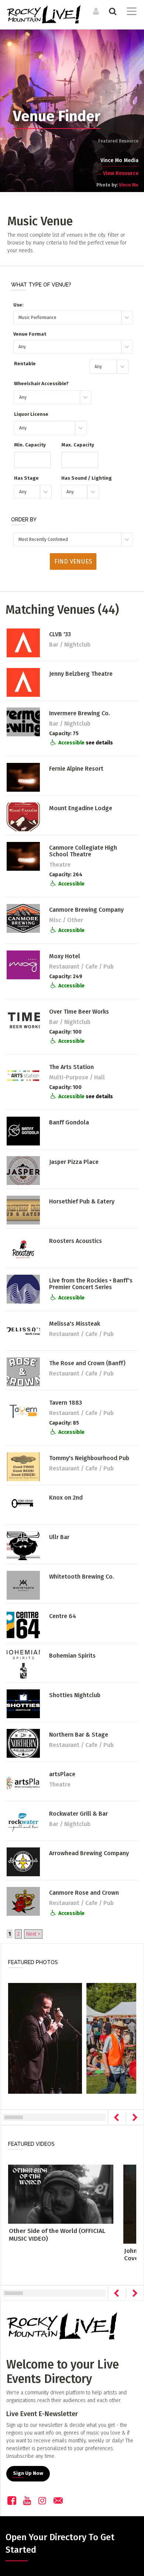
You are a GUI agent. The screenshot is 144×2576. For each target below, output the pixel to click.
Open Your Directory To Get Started (60, 2544)
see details (99, 743)
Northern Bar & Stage (79, 1735)
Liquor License (31, 414)
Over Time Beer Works (79, 1012)
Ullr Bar (59, 1537)
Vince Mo (129, 185)
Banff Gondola (69, 1122)
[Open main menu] (130, 12)
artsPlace (62, 1774)
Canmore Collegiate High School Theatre (83, 851)
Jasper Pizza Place (74, 1162)
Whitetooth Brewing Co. (82, 1577)
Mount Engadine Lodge (81, 808)
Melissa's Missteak (75, 1324)
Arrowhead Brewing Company (89, 1853)
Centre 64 (63, 1616)
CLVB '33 (60, 634)
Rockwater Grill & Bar (78, 1814)
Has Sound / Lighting (87, 478)
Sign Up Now (28, 2473)
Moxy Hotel (65, 956)
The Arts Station (71, 1067)
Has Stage (26, 478)
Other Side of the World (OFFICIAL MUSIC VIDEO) (57, 2235)
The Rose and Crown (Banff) (87, 1363)
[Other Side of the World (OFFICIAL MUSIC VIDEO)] (61, 2194)
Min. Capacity (30, 445)
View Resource (117, 173)
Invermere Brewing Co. (80, 713)
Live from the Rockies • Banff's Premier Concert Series (91, 1284)
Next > (33, 1934)
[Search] (112, 11)
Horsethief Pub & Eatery (82, 1201)
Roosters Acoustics (76, 1241)
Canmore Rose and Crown (84, 1893)
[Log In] (95, 11)
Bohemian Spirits (72, 1656)
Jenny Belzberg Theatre (81, 674)
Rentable (25, 364)
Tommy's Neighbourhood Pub (89, 1458)
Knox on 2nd (66, 1498)
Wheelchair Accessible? (41, 383)
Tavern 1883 (66, 1403)
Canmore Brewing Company (86, 910)
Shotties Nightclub (75, 1695)
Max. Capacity (78, 445)
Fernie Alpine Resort (76, 769)
